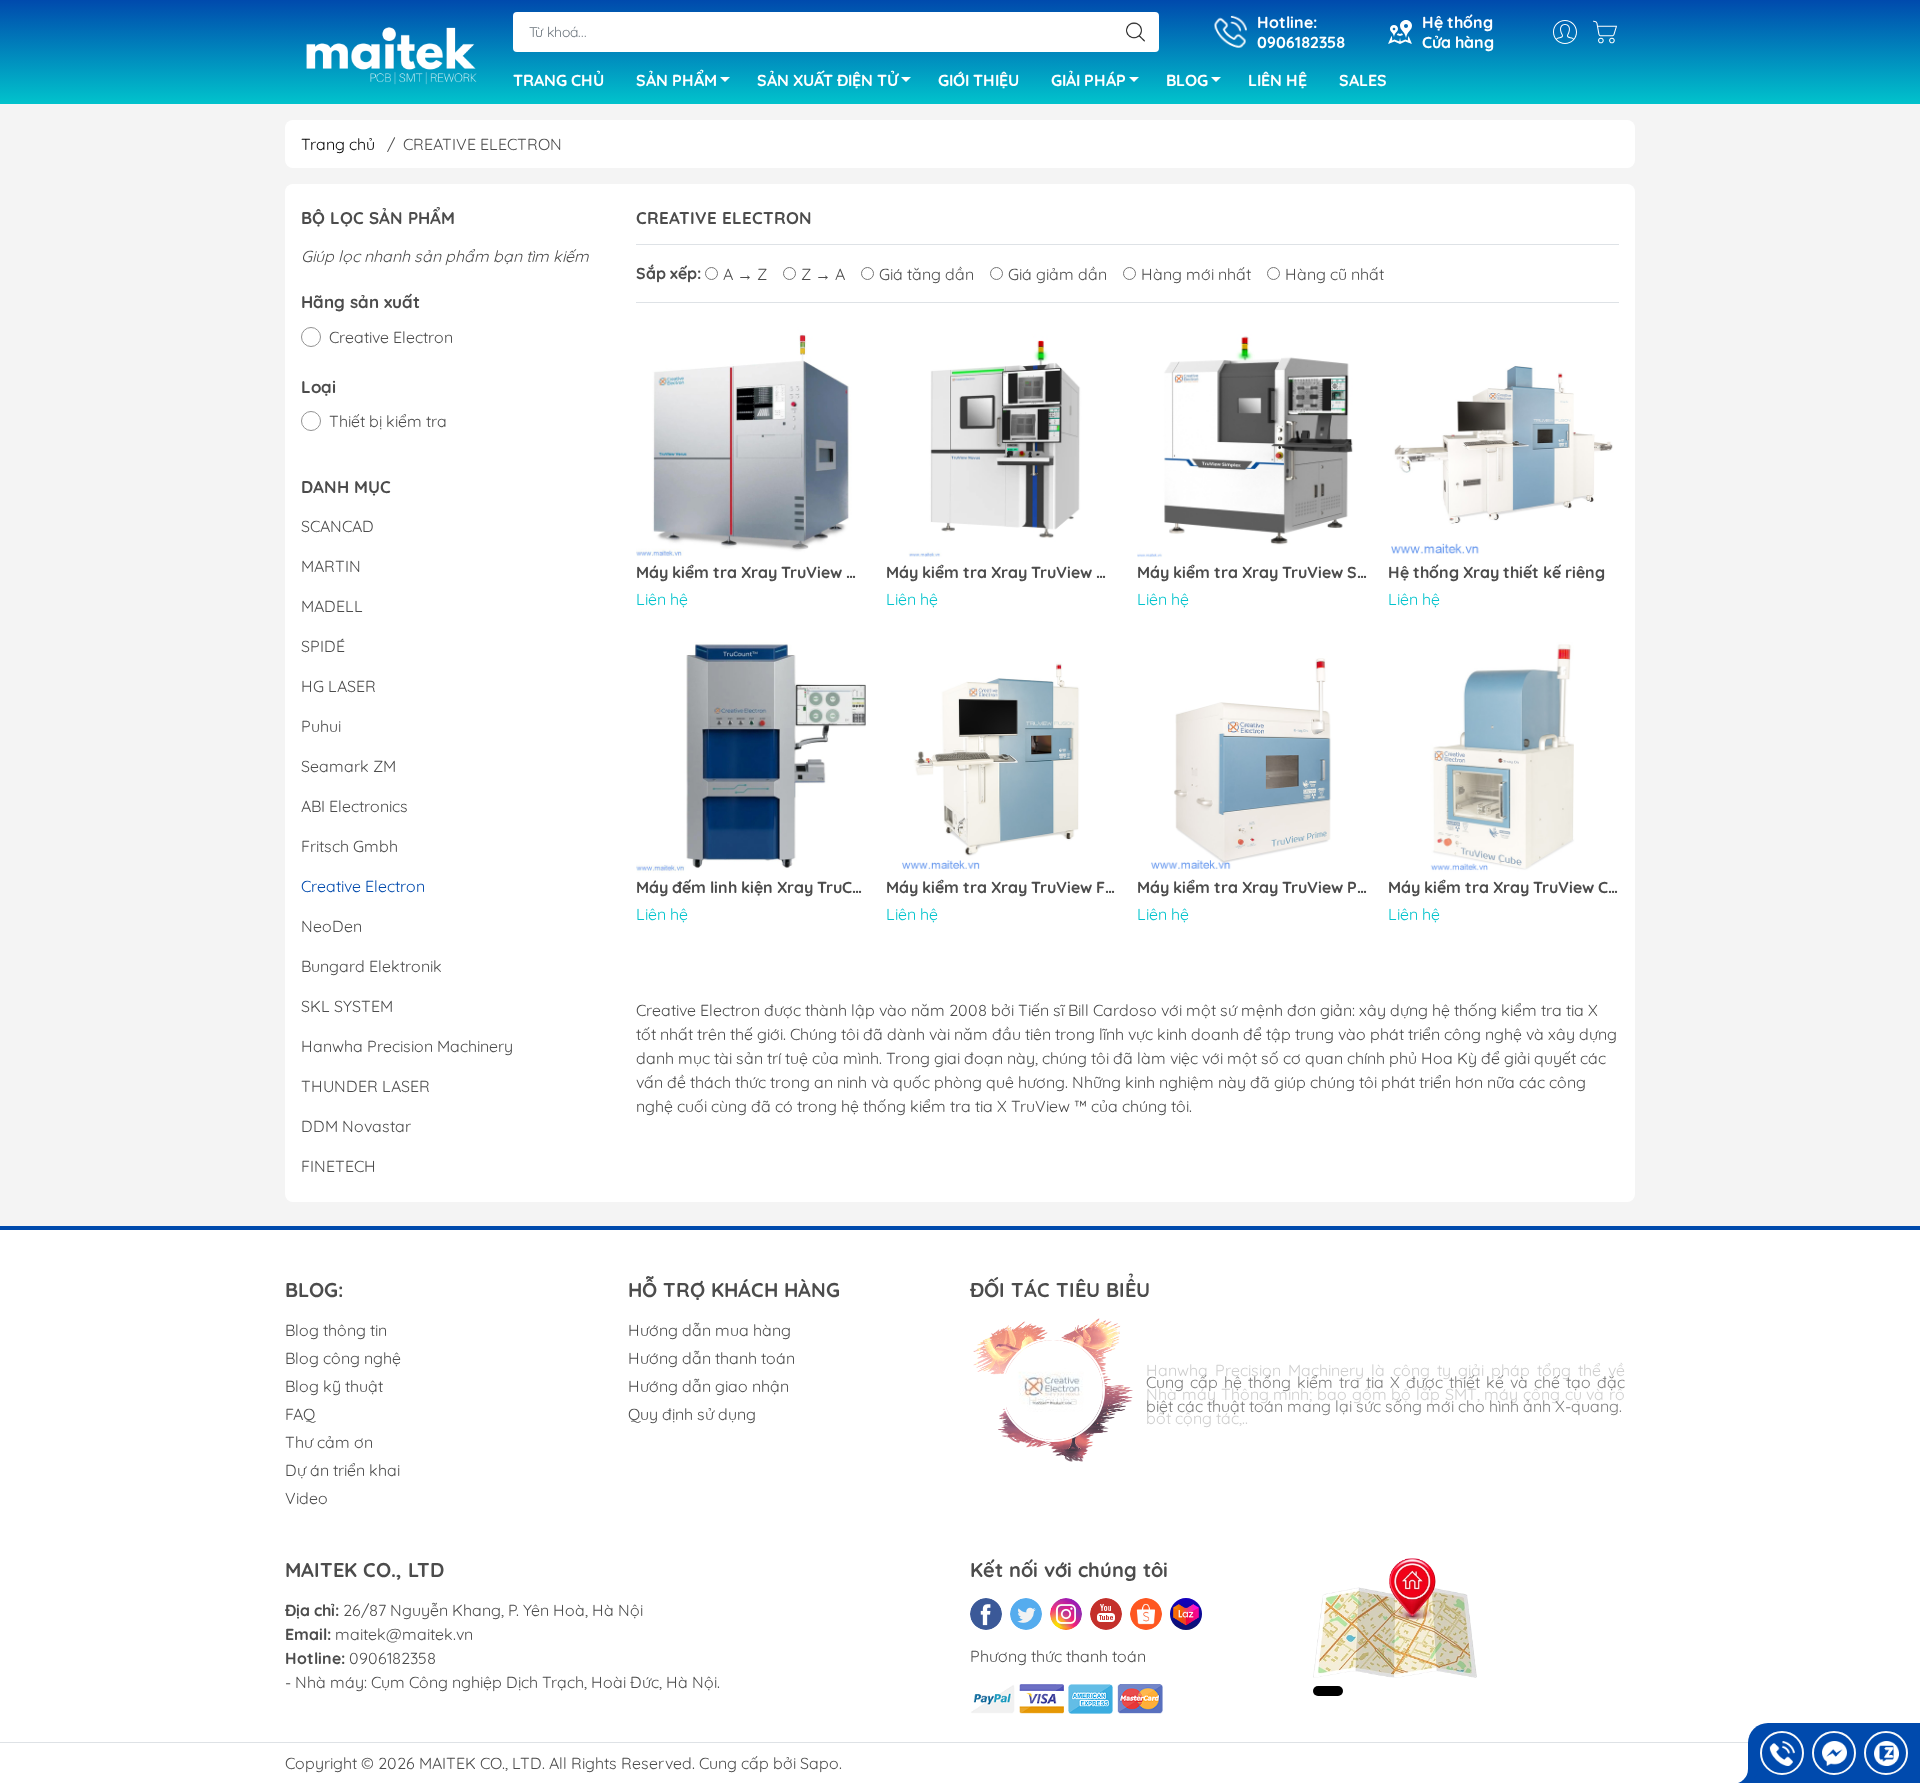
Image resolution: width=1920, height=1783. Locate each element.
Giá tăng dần (926, 274)
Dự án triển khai (342, 1470)
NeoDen (331, 926)
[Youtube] (1106, 1614)
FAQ (300, 1414)
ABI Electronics (354, 806)
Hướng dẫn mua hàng (709, 1330)
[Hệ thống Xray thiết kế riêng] (1503, 442)
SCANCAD (337, 526)
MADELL (332, 606)
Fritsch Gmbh (349, 846)
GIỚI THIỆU (978, 80)
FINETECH (338, 1166)
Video (306, 1498)
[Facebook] (986, 1614)
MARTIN (331, 566)
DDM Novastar (356, 1126)
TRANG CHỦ (558, 80)
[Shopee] (1146, 1614)
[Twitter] (1026, 1614)
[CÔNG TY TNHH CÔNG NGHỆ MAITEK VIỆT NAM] (389, 54)
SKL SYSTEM (347, 1006)
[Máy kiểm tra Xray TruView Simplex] (1252, 442)
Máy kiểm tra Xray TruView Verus (751, 572)
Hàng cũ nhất (1334, 274)
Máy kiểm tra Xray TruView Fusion (1001, 887)
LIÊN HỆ (1277, 80)
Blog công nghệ (343, 1358)
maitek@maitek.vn (404, 1634)
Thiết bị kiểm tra (388, 421)
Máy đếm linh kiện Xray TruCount (751, 887)
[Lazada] (1186, 1614)
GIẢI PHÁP (1088, 80)
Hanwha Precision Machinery (407, 1046)
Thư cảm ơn (329, 1442)
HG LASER (338, 686)
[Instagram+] (1066, 1614)
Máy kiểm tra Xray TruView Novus (1001, 572)
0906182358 (392, 1658)
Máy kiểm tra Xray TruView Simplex (1252, 572)
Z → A (823, 274)
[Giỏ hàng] (1610, 32)
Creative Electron (391, 337)
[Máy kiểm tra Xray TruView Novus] (1001, 442)
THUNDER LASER (365, 1086)
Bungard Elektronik (371, 966)
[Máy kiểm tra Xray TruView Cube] (1503, 757)
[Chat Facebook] (1834, 1753)
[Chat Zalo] (1886, 1753)
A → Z (745, 274)
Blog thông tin (336, 1330)
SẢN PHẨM (676, 80)
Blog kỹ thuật (334, 1386)
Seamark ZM (348, 766)
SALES (1363, 80)
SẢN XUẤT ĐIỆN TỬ (827, 80)
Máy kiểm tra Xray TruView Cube (1503, 887)
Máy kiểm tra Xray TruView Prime (1252, 887)
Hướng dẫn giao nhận (708, 1386)
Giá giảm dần (1057, 274)
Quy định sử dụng (692, 1414)
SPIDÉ (323, 646)
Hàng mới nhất (1196, 274)
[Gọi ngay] (1782, 1753)
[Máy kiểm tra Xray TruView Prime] (1252, 757)
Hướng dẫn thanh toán (711, 1358)
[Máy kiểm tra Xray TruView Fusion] (1001, 757)
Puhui (321, 726)
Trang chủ (338, 144)
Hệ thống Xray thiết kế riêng (1496, 572)
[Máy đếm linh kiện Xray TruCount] (751, 757)
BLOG (1187, 80)
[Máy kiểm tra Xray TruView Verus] (751, 442)
